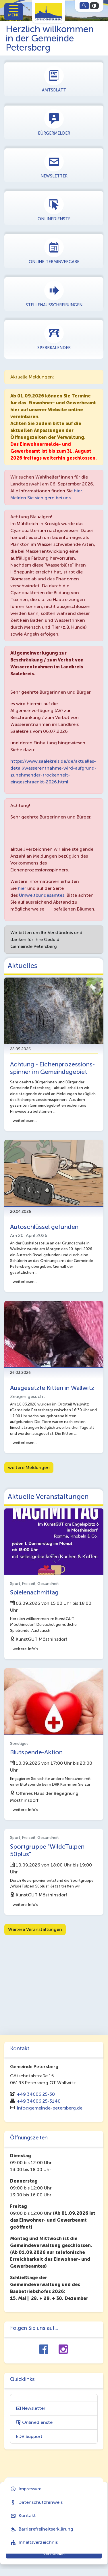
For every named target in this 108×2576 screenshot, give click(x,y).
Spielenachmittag (34, 1592)
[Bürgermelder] (54, 122)
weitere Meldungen (29, 1467)
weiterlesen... (25, 1121)
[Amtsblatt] (54, 79)
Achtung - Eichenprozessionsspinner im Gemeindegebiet (52, 1068)
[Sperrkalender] (54, 336)
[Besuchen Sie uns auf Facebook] (44, 2350)
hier (78, 491)
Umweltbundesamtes (42, 895)
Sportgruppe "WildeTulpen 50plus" (47, 1850)
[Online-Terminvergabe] (54, 250)
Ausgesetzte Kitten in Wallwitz (52, 1388)
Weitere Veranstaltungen (35, 1929)
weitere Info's (25, 1649)
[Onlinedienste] (54, 208)
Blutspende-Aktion (36, 1752)
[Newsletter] (54, 165)
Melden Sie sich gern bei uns (41, 498)
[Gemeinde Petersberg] (49, 10)
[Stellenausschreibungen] (54, 293)
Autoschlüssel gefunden (44, 1227)
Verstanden (54, 2554)
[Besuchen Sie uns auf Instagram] (63, 2350)
